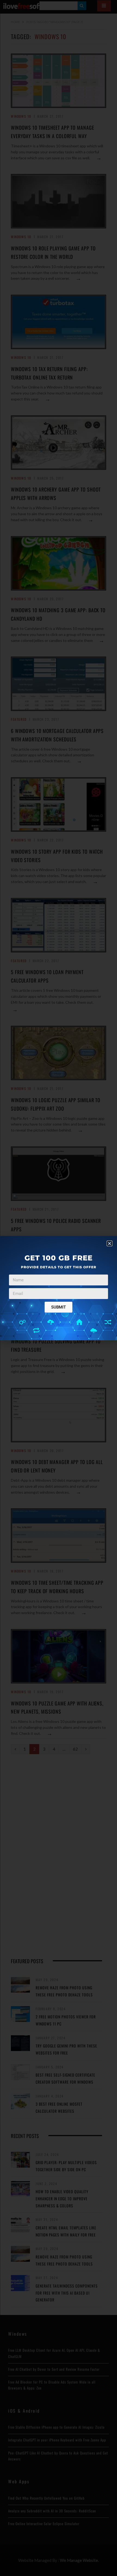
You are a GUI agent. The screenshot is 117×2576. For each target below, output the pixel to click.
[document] (59, 1288)
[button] (110, 1243)
